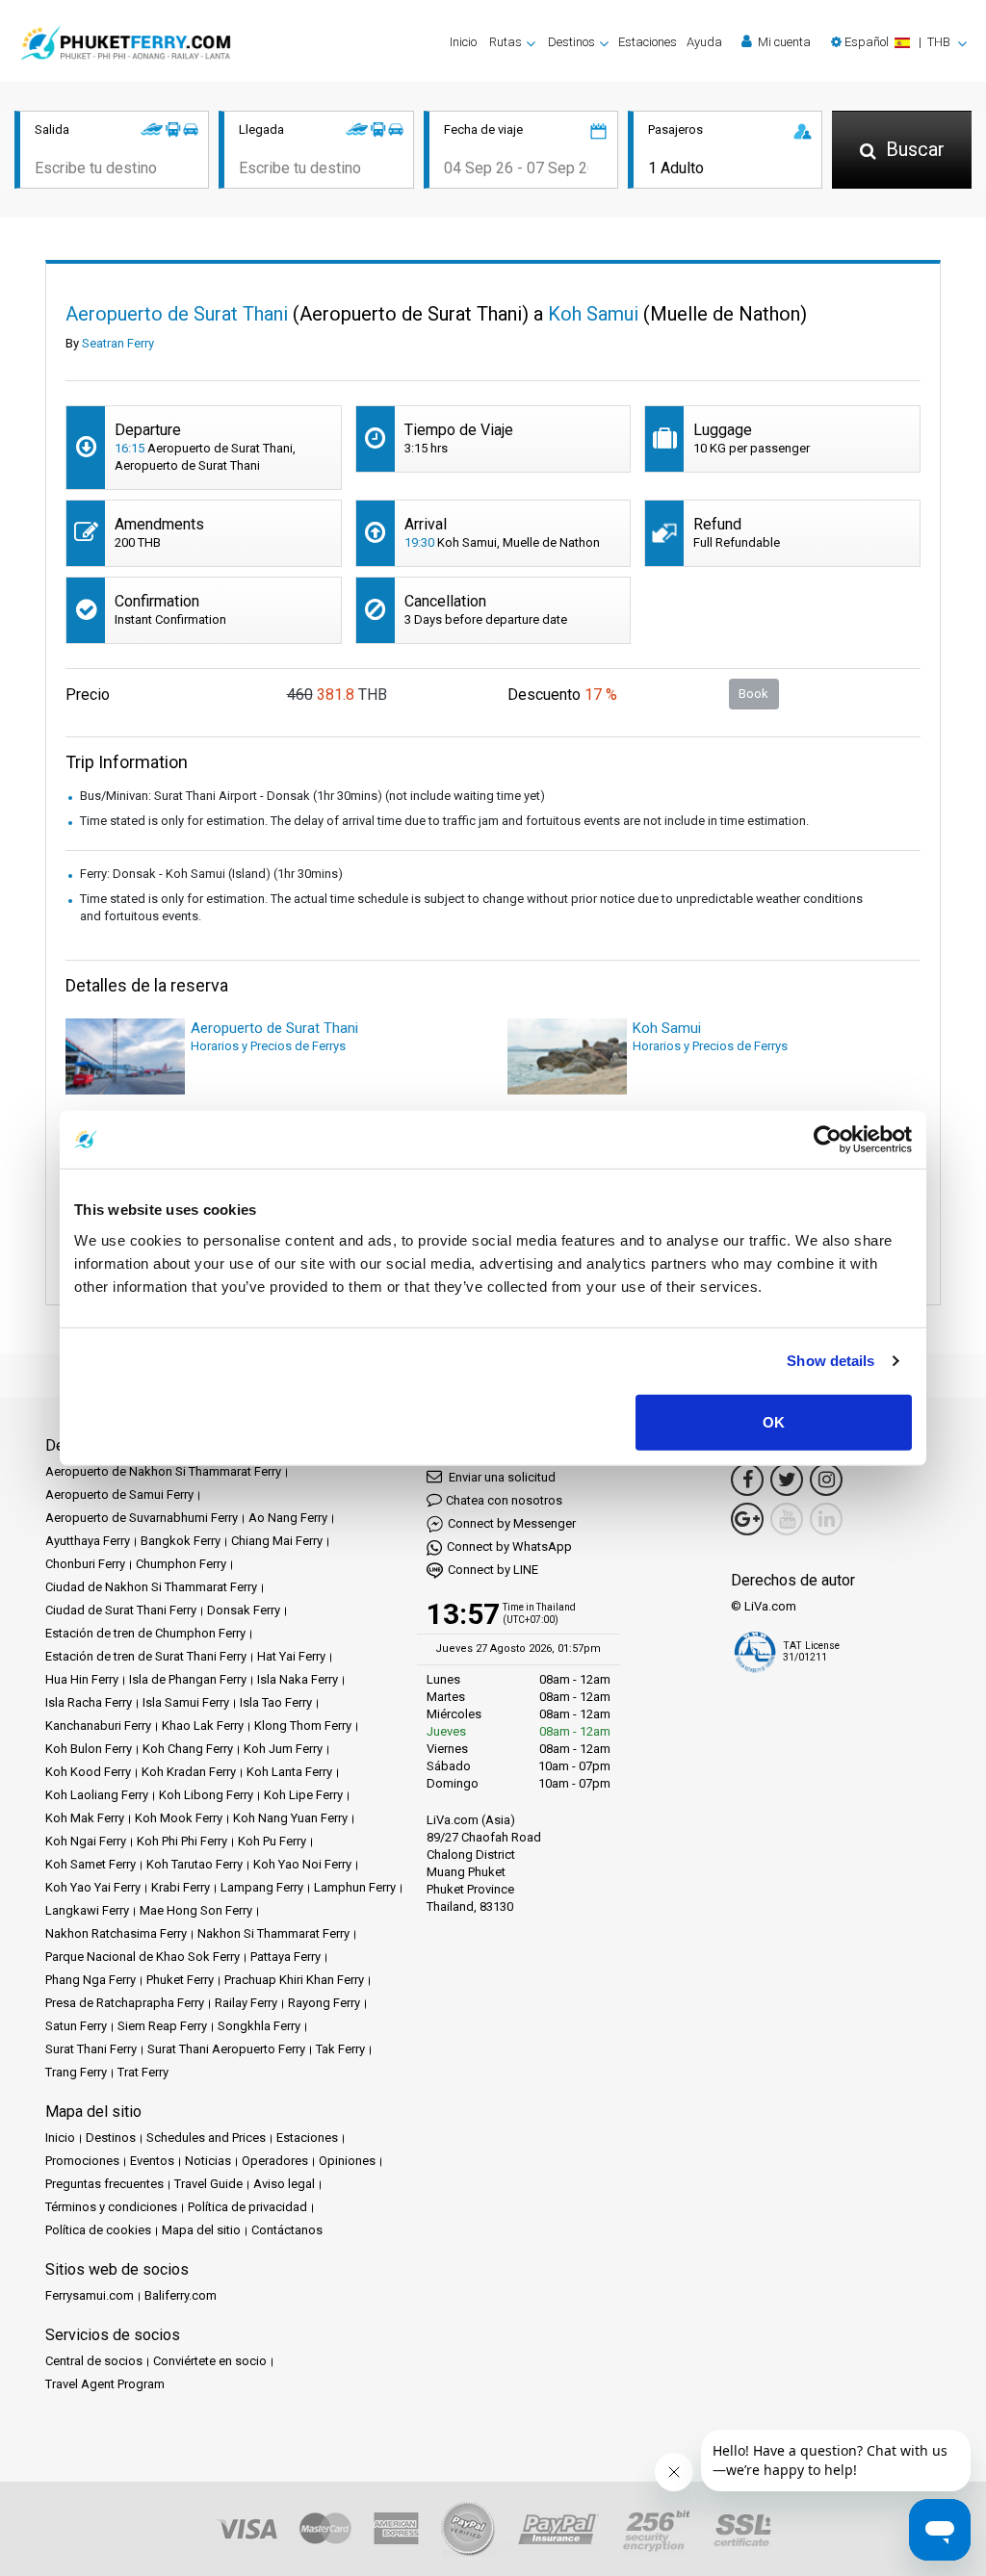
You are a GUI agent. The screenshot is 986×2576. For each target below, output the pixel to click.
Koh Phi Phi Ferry (182, 1841)
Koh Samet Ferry (91, 1864)
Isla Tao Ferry (276, 1702)
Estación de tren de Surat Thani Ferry (146, 1656)
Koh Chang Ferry (188, 1749)
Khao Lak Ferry (203, 1726)
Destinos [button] (571, 42)
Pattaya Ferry (285, 1957)
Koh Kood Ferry (88, 1772)
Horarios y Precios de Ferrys (268, 1046)
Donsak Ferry (244, 1610)
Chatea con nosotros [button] (504, 1500)
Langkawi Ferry (87, 1910)
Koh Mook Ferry (179, 1818)
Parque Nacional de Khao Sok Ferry (143, 1957)
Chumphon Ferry (181, 1564)
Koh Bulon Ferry (89, 1749)
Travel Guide (208, 2184)
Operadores (275, 2161)
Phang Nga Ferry (91, 1980)
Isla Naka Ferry (298, 1679)
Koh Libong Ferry (206, 1795)
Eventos (152, 2161)
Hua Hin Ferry (82, 1679)
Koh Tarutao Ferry (195, 1864)
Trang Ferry (76, 2072)
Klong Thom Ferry (303, 1726)
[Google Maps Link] (747, 1519)
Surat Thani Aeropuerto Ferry (226, 2049)
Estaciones (648, 42)
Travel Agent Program (105, 2384)
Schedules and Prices (206, 2138)
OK (774, 1421)
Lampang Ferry (262, 1887)
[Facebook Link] (747, 1480)
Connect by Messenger (512, 1523)
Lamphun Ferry (355, 1887)
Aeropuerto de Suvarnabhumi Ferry (142, 1518)
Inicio (463, 42)
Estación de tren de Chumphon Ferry (145, 1633)
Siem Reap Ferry (162, 2026)
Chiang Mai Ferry (277, 1541)
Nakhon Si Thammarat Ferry (273, 1933)
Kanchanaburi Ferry (98, 1726)
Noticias (208, 2161)
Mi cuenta (783, 42)
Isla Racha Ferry (89, 1702)
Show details (830, 1361)
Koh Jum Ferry (283, 1749)
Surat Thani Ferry (91, 2049)
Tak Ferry (340, 2049)
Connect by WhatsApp (509, 1546)
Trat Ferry (143, 2072)
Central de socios (94, 2361)
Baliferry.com (181, 2295)
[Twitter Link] (787, 1480)
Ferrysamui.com (90, 2295)
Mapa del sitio (201, 2230)
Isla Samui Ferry (186, 1702)
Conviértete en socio (210, 2361)
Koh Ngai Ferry (86, 1841)
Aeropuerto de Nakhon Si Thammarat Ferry (163, 1471)
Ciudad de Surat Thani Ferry (121, 1610)
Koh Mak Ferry (85, 1818)
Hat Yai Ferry (291, 1656)
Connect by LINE (493, 1570)
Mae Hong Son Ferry (196, 1910)
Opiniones (347, 2161)
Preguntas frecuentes (104, 2184)
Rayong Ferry (324, 2003)
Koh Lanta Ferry (289, 1772)
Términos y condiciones (111, 2207)
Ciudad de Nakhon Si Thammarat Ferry (151, 1587)
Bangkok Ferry (181, 1541)
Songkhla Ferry (259, 2026)
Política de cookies (98, 2230)
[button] (899, 42)
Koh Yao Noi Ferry (302, 1864)
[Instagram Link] (826, 1480)
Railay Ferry (246, 2003)
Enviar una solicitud (501, 1477)
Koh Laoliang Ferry (97, 1795)
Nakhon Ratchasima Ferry (116, 1933)
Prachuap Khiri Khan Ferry (294, 1980)
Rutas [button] (506, 42)
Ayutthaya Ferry (88, 1541)
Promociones (82, 2161)
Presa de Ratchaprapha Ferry (125, 2003)
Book (753, 694)
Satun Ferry (76, 2026)
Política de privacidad (247, 2207)
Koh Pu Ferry (272, 1841)
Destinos (111, 2138)
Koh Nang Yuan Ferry (290, 1818)
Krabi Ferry (181, 1887)
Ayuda (704, 42)
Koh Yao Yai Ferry (93, 1887)
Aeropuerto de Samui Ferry (119, 1494)
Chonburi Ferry (85, 1564)
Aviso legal (284, 2184)
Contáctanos (287, 2230)
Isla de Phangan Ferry (188, 1679)
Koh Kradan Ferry (189, 1772)
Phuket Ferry (180, 1980)
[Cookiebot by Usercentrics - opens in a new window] (828, 1140)
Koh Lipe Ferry (303, 1795)
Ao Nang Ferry (288, 1518)
